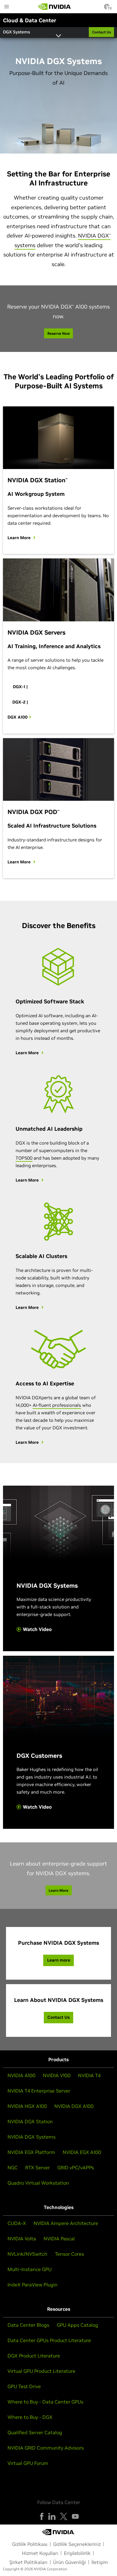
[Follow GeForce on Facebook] (42, 2516)
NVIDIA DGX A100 (74, 2106)
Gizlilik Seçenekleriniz (77, 2544)
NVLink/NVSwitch (27, 2254)
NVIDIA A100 (21, 2075)
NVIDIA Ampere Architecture (66, 2223)
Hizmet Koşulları (40, 2553)
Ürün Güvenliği (69, 2562)
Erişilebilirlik (77, 2553)
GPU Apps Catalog (77, 2325)
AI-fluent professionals (57, 1405)
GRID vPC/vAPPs (76, 2167)
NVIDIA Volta (22, 2239)
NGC (13, 2167)
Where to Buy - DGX (30, 2417)
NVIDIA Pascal (59, 2239)
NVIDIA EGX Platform (31, 2152)
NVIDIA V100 (57, 2075)
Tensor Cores (69, 2254)
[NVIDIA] (55, 7)
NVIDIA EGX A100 (82, 2152)
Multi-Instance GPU (30, 2269)
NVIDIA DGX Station (30, 2121)
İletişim (100, 2562)
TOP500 (24, 1158)
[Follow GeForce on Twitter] (64, 2516)
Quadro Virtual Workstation (38, 2183)
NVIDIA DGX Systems (31, 2137)
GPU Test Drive (24, 2386)
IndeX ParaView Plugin (33, 2285)
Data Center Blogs (28, 2325)
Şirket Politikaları (28, 2562)
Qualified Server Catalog (35, 2432)
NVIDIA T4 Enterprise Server (39, 2091)
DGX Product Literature (34, 2356)
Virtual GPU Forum (28, 2463)
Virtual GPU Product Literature (41, 2371)
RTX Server (37, 2167)
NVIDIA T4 (89, 2075)
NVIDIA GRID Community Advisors (46, 2448)
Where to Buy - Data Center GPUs (45, 2402)
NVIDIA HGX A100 (27, 2106)
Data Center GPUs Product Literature (49, 2340)
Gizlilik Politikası (30, 2544)
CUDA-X (17, 2223)
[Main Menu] (7, 7)
